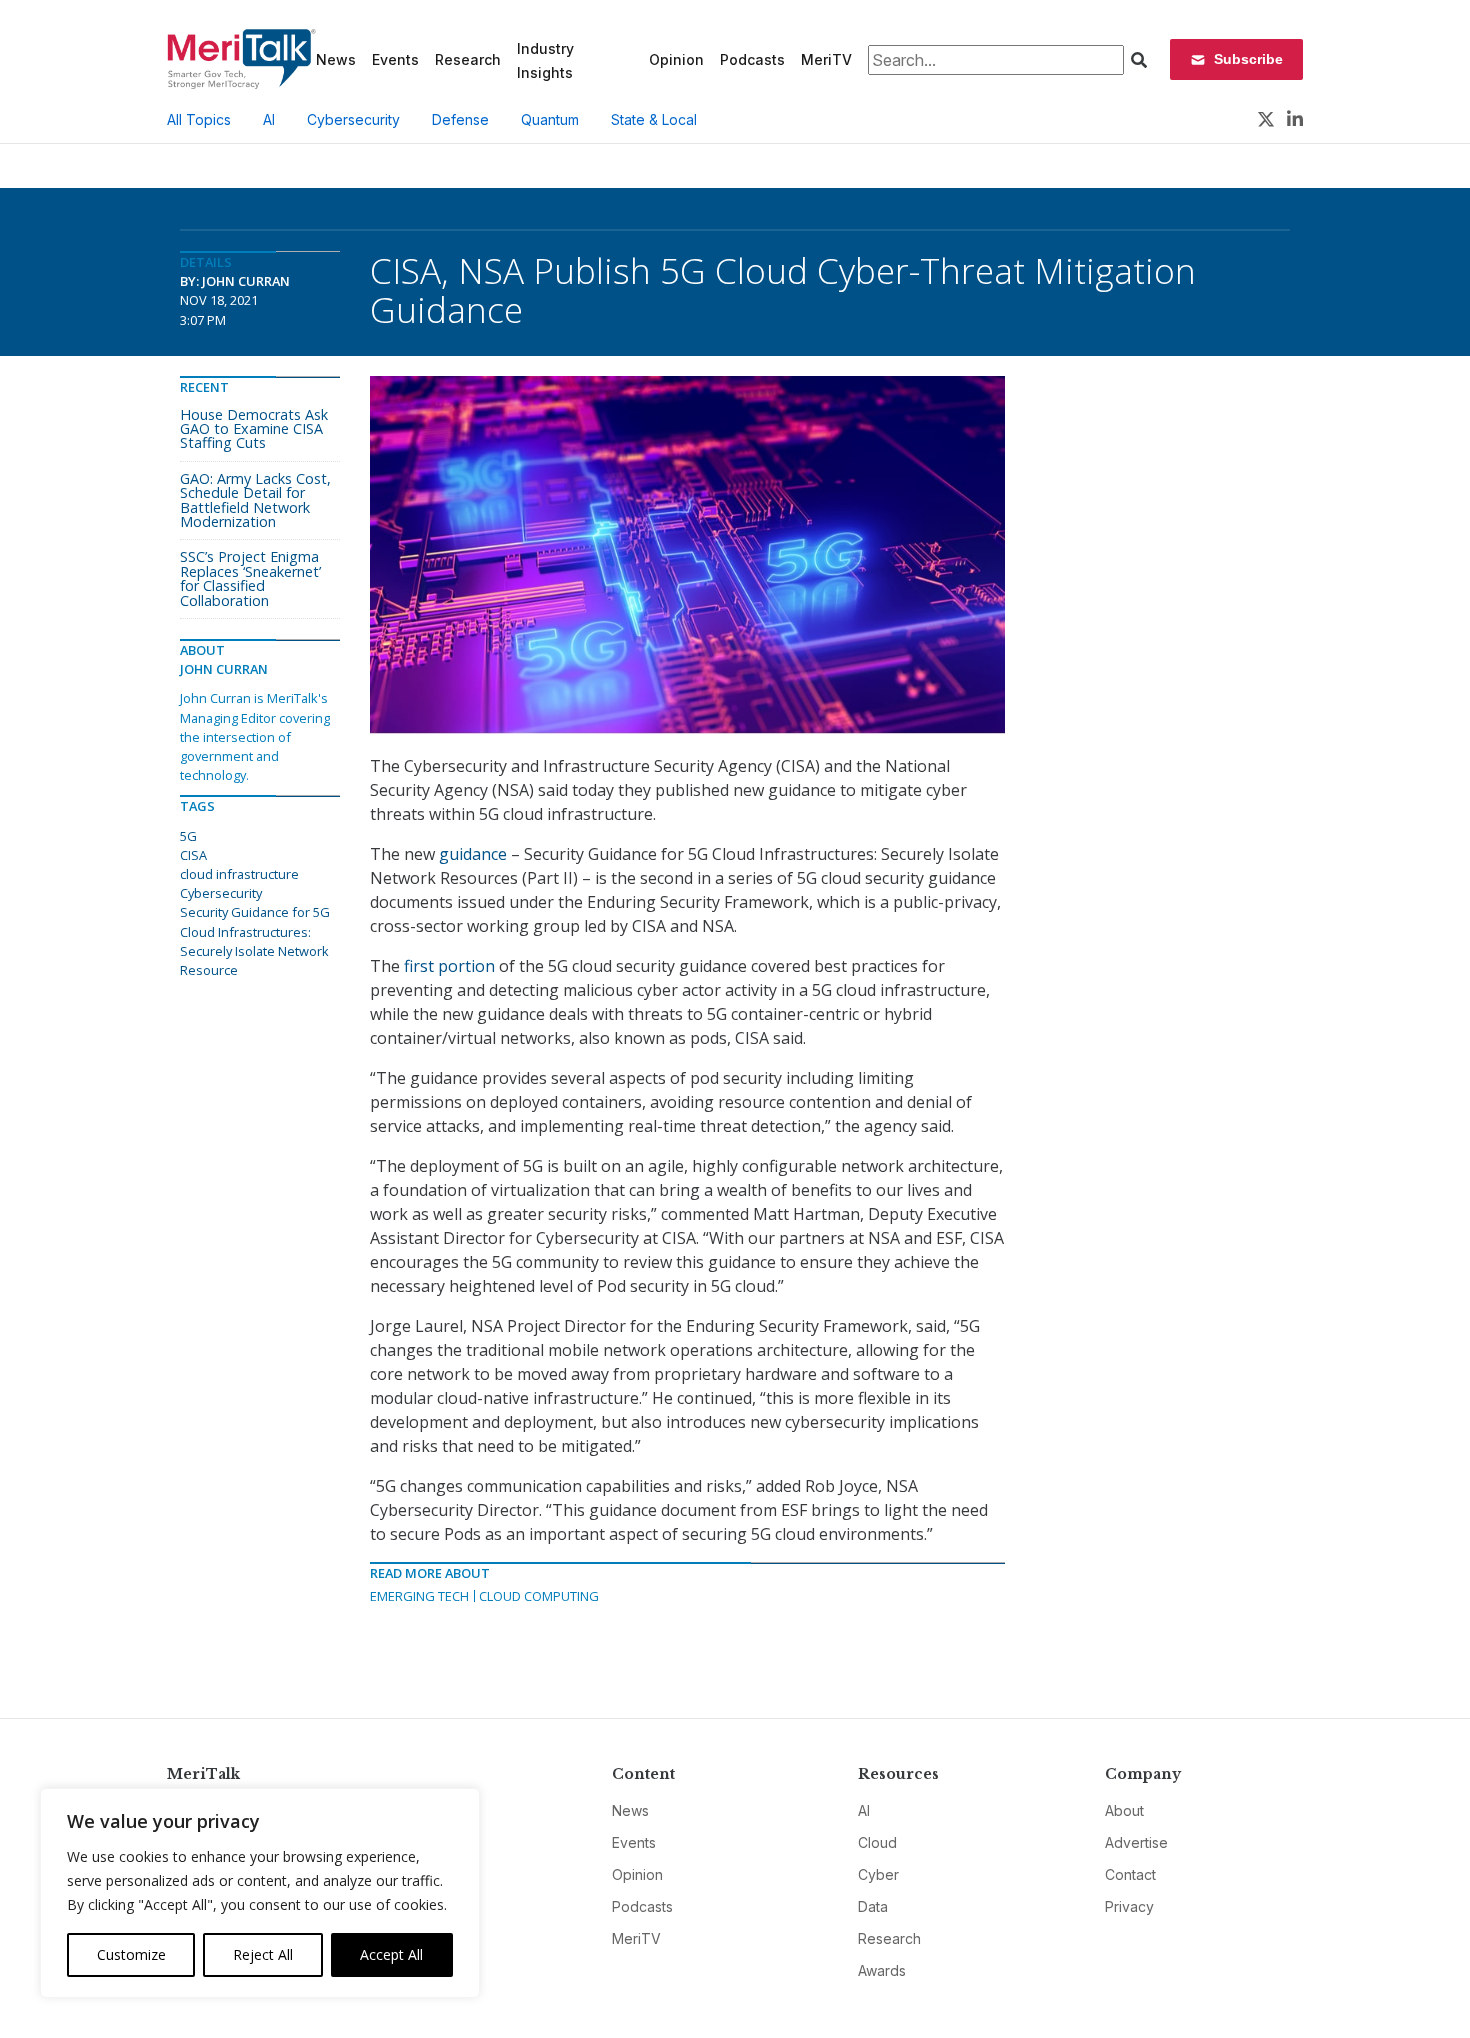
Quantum (550, 119)
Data (873, 1906)
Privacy (1129, 1906)
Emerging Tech (419, 1596)
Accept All (391, 1954)
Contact (1130, 1874)
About (1124, 1810)
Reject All (263, 1954)
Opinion (676, 59)
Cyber (878, 1874)
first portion (449, 966)
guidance (473, 854)
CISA (193, 855)
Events (395, 59)
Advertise (1136, 1842)
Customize (131, 1954)
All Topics (199, 119)
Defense (460, 119)
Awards (882, 1970)
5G (188, 836)
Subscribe (1248, 59)
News (336, 59)
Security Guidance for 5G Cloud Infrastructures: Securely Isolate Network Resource (255, 941)
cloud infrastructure (239, 874)
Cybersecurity (353, 119)
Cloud (877, 1842)
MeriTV (826, 59)
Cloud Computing (539, 1596)
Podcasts (752, 59)
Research (468, 59)
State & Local (654, 119)
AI (269, 119)
